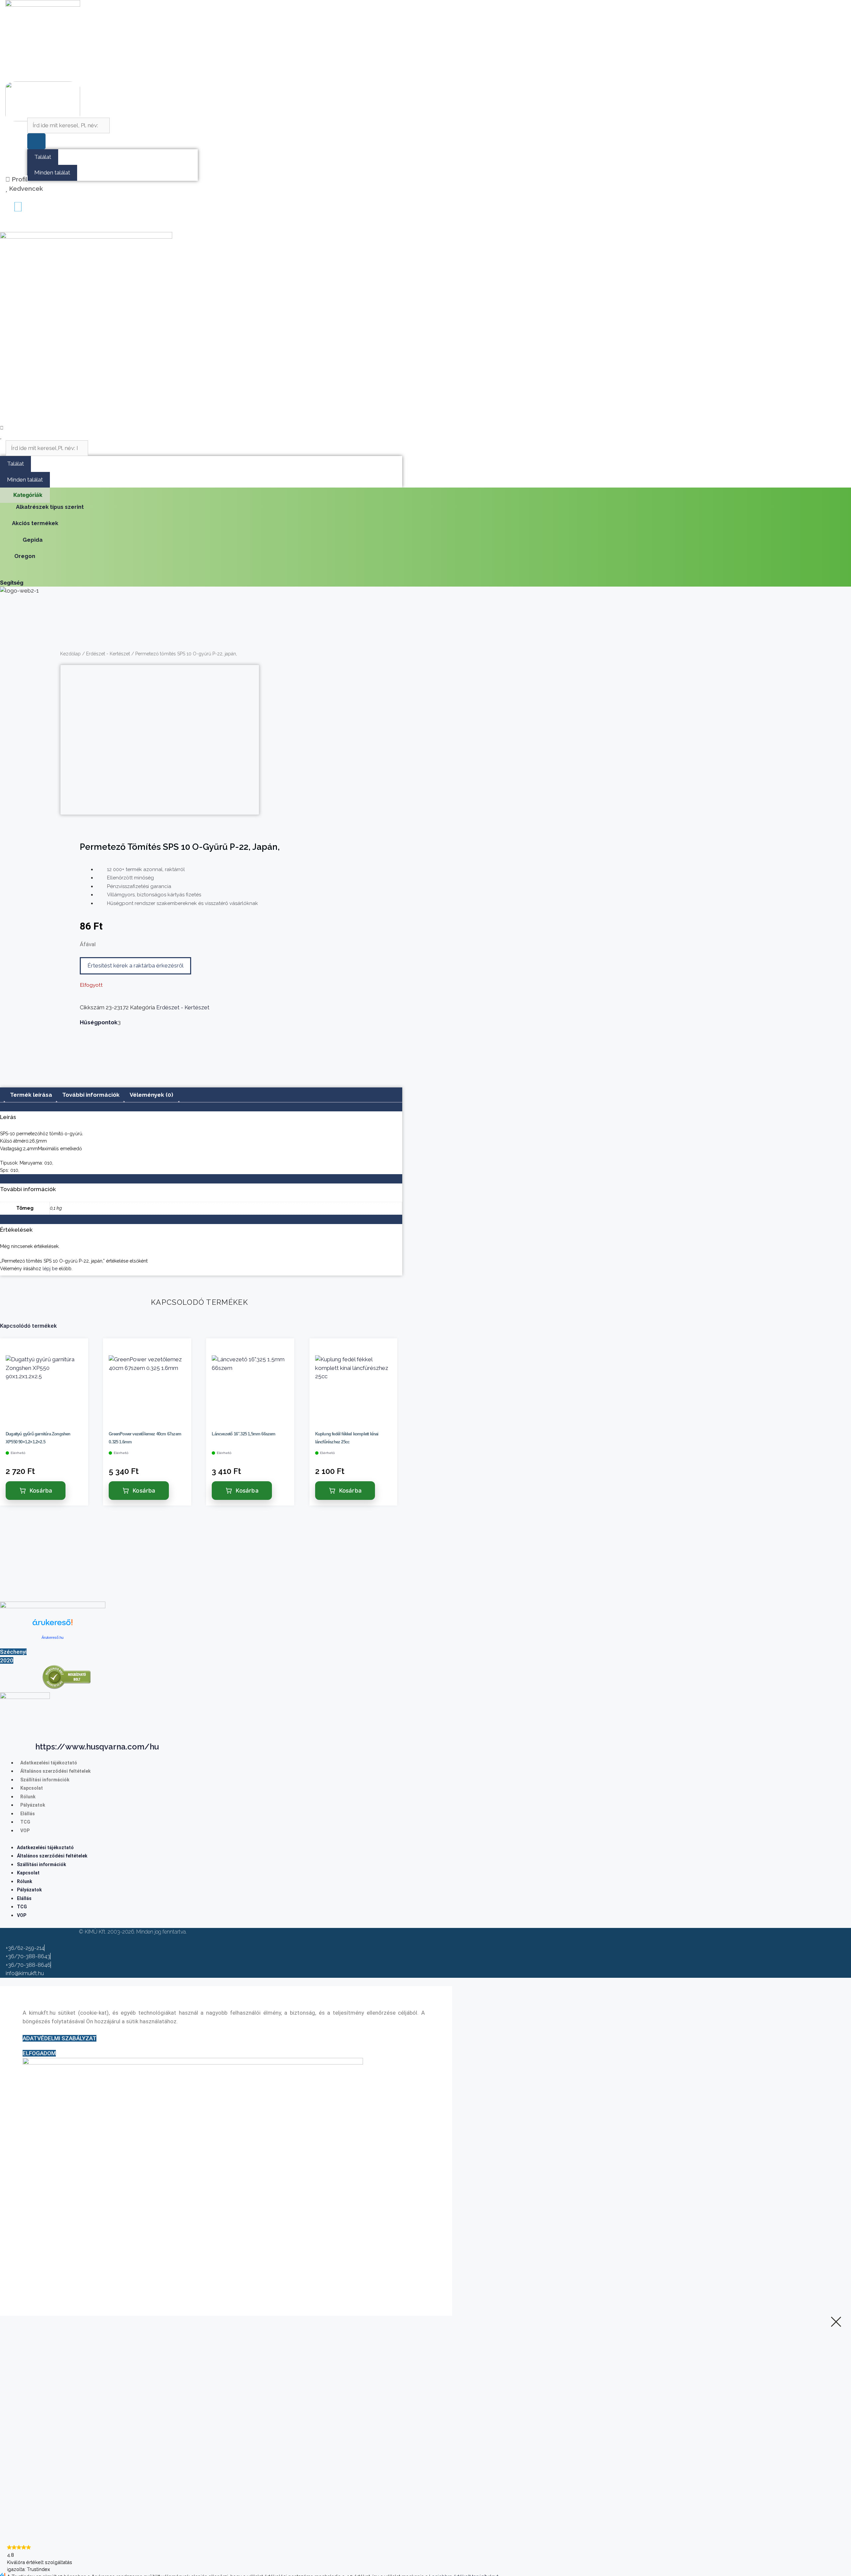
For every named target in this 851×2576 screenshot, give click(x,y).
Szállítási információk (45, 1780)
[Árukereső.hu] (53, 1626)
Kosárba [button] (41, 1491)
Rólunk (28, 1797)
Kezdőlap (70, 654)
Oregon (25, 556)
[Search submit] (36, 141)
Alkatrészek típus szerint (50, 507)
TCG (25, 1822)
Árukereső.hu (53, 1637)
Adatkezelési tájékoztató (49, 1763)
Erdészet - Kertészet (108, 654)
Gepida (33, 540)
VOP (25, 1831)
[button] (6, 226)
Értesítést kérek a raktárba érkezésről (135, 965)
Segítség (12, 583)
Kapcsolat (32, 1788)
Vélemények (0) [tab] (151, 1095)
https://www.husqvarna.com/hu (97, 1747)
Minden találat (52, 172)
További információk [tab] (91, 1095)
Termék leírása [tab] (31, 1095)
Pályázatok (33, 1805)
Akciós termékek (35, 523)
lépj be (50, 1269)
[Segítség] (3, 574)
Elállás (28, 1814)
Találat (43, 157)
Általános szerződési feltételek (56, 1771)
